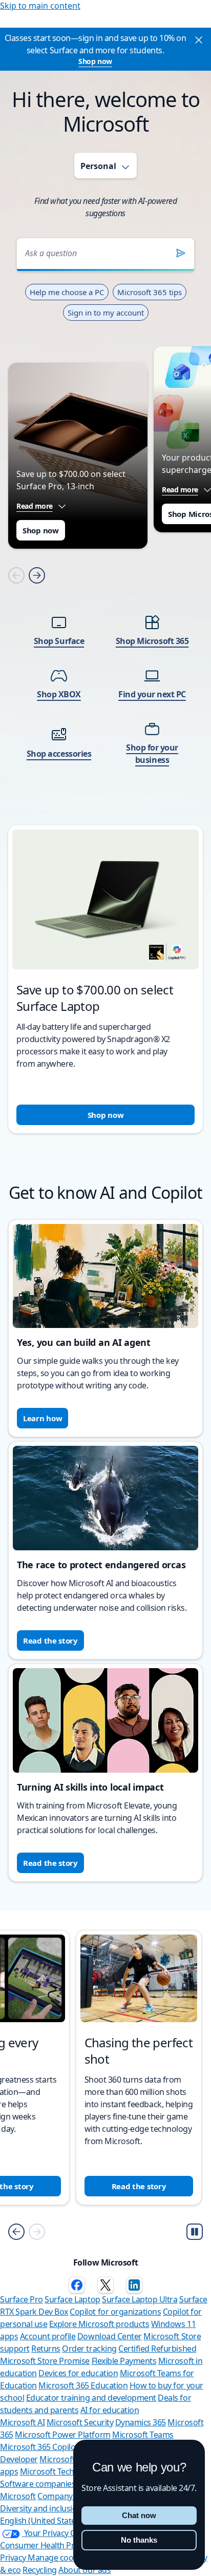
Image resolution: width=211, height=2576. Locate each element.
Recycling (40, 2570)
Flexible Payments (124, 2361)
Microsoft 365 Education (83, 2385)
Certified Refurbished (157, 2349)
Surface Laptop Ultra (140, 2299)
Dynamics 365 (141, 2422)
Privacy (14, 2558)
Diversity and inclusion (41, 2508)
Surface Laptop (72, 2299)
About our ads (85, 2570)
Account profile (48, 2336)
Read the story (50, 1640)
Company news (66, 2496)
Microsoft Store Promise (45, 2361)
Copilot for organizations (115, 2312)
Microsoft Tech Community (69, 2471)
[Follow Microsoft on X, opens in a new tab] (105, 2285)
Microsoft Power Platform (62, 2435)
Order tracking (89, 2349)
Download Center (110, 2336)
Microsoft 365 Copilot (39, 2447)
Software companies (38, 2484)
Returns (46, 2349)
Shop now (95, 61)
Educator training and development (91, 2398)
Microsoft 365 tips (150, 292)
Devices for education (78, 2373)
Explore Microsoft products (99, 2324)
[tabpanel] (105, 672)
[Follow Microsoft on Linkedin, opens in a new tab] (134, 2285)
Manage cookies (58, 2558)
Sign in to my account (106, 313)
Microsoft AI (22, 2422)
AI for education (110, 2410)
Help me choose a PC (67, 292)
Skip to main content (40, 6)
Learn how (43, 1418)
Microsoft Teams (143, 2435)
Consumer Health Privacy (46, 2545)
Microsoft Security (80, 2422)
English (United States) (41, 2521)
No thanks (139, 2540)
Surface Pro (22, 2299)
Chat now (139, 2515)
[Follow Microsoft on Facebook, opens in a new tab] (77, 2285)
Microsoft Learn (69, 2459)
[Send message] (181, 253)
